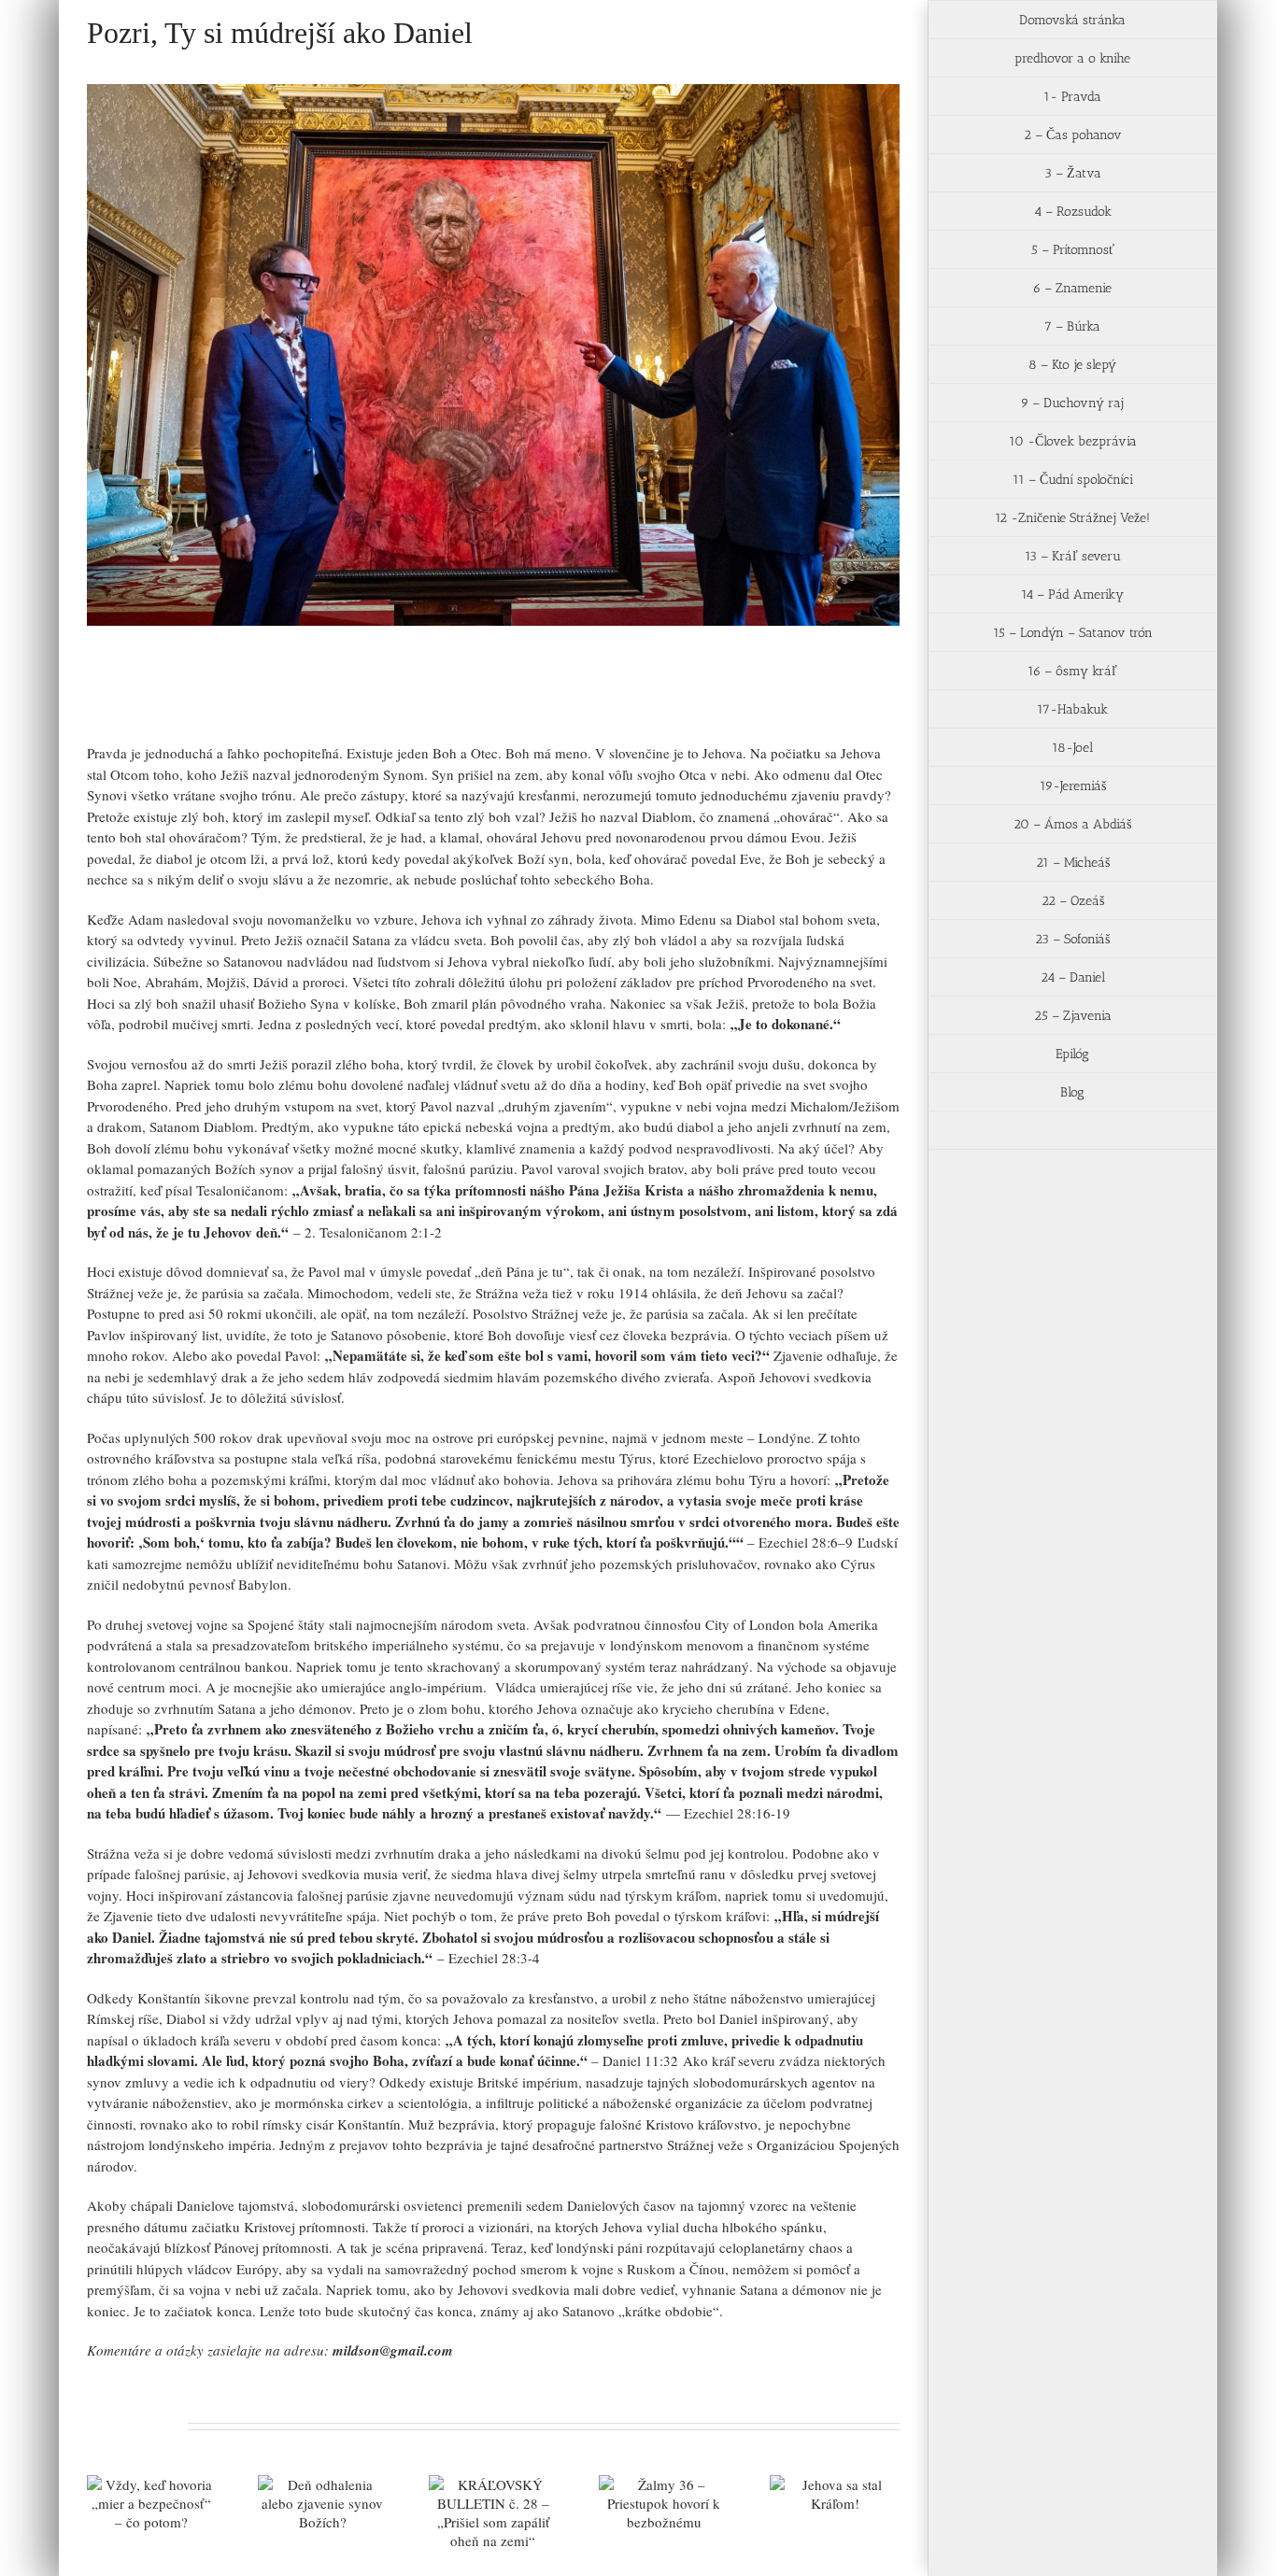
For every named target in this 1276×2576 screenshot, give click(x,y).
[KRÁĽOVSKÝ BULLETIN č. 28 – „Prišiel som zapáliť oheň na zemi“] (494, 2512)
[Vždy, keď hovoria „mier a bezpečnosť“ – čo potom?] (152, 2503)
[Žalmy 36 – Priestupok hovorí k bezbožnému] (664, 2503)
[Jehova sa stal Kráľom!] (835, 2494)
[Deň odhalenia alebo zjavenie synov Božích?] (323, 2503)
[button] (1072, 1131)
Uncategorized (227, 702)
